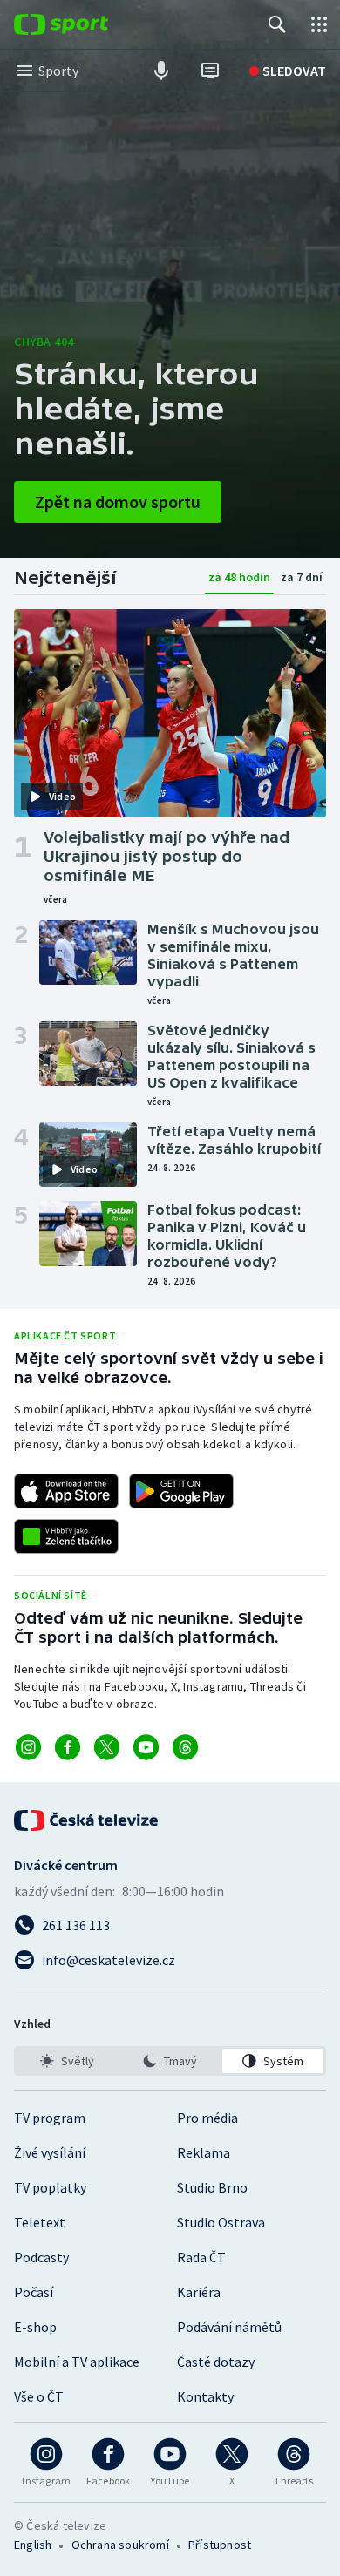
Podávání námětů (229, 2327)
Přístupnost (220, 2545)
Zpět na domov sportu (118, 502)
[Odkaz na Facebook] (68, 1747)
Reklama (204, 2152)
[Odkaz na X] (107, 1747)
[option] (67, 2061)
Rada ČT (201, 2257)
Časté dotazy (216, 2362)
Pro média (207, 2118)
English (33, 2545)
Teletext (40, 2222)
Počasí (34, 2292)
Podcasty (41, 2257)
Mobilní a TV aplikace (77, 2362)
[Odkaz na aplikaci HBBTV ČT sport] (66, 1536)
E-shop (35, 2327)
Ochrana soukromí (120, 2545)
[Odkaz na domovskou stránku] (87, 24)
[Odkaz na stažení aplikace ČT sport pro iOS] (66, 1491)
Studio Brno (212, 2187)
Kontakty (205, 2396)
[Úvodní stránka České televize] (87, 1820)
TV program (50, 2118)
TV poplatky (50, 2187)
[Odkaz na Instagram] (28, 1747)
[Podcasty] (161, 71)
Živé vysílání (50, 2152)
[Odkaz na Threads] (185, 1747)
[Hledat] (277, 24)
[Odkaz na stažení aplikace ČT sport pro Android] (181, 1491)
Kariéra (199, 2292)
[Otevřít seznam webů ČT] (319, 24)
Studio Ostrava (221, 2222)
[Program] (210, 71)
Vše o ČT (39, 2396)
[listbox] (170, 2061)
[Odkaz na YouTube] (146, 1747)
